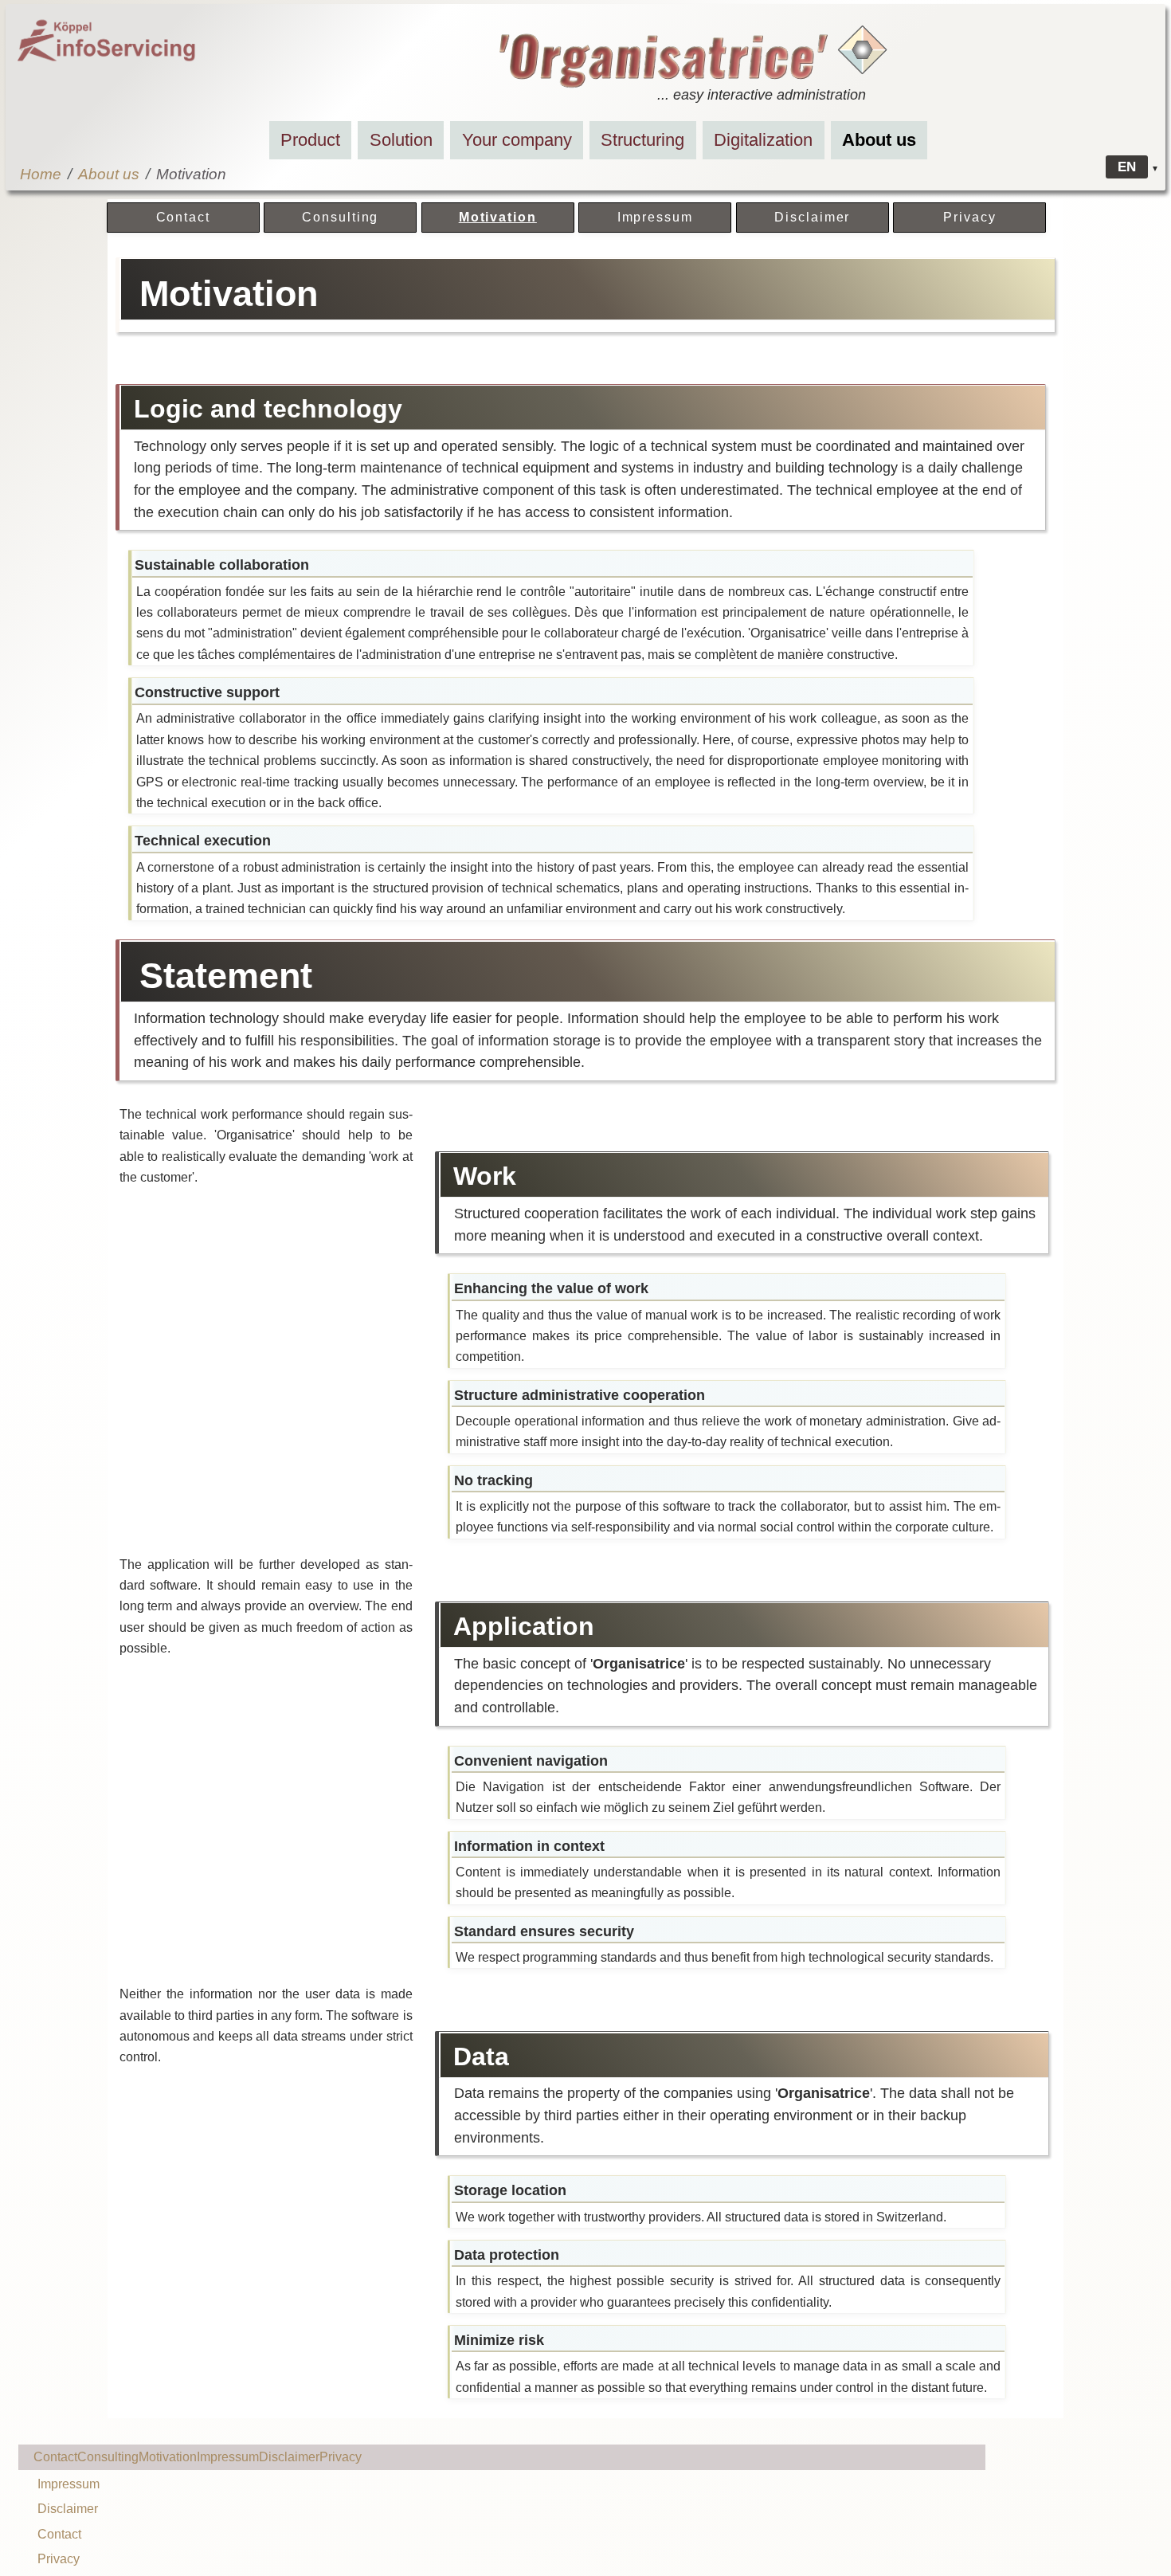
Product (310, 140)
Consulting (340, 217)
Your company (517, 140)
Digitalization (763, 140)
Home (41, 174)
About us (879, 140)
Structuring (642, 140)
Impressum (655, 217)
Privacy (969, 217)
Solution (401, 140)
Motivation (498, 217)
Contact (183, 217)
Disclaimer (812, 217)
